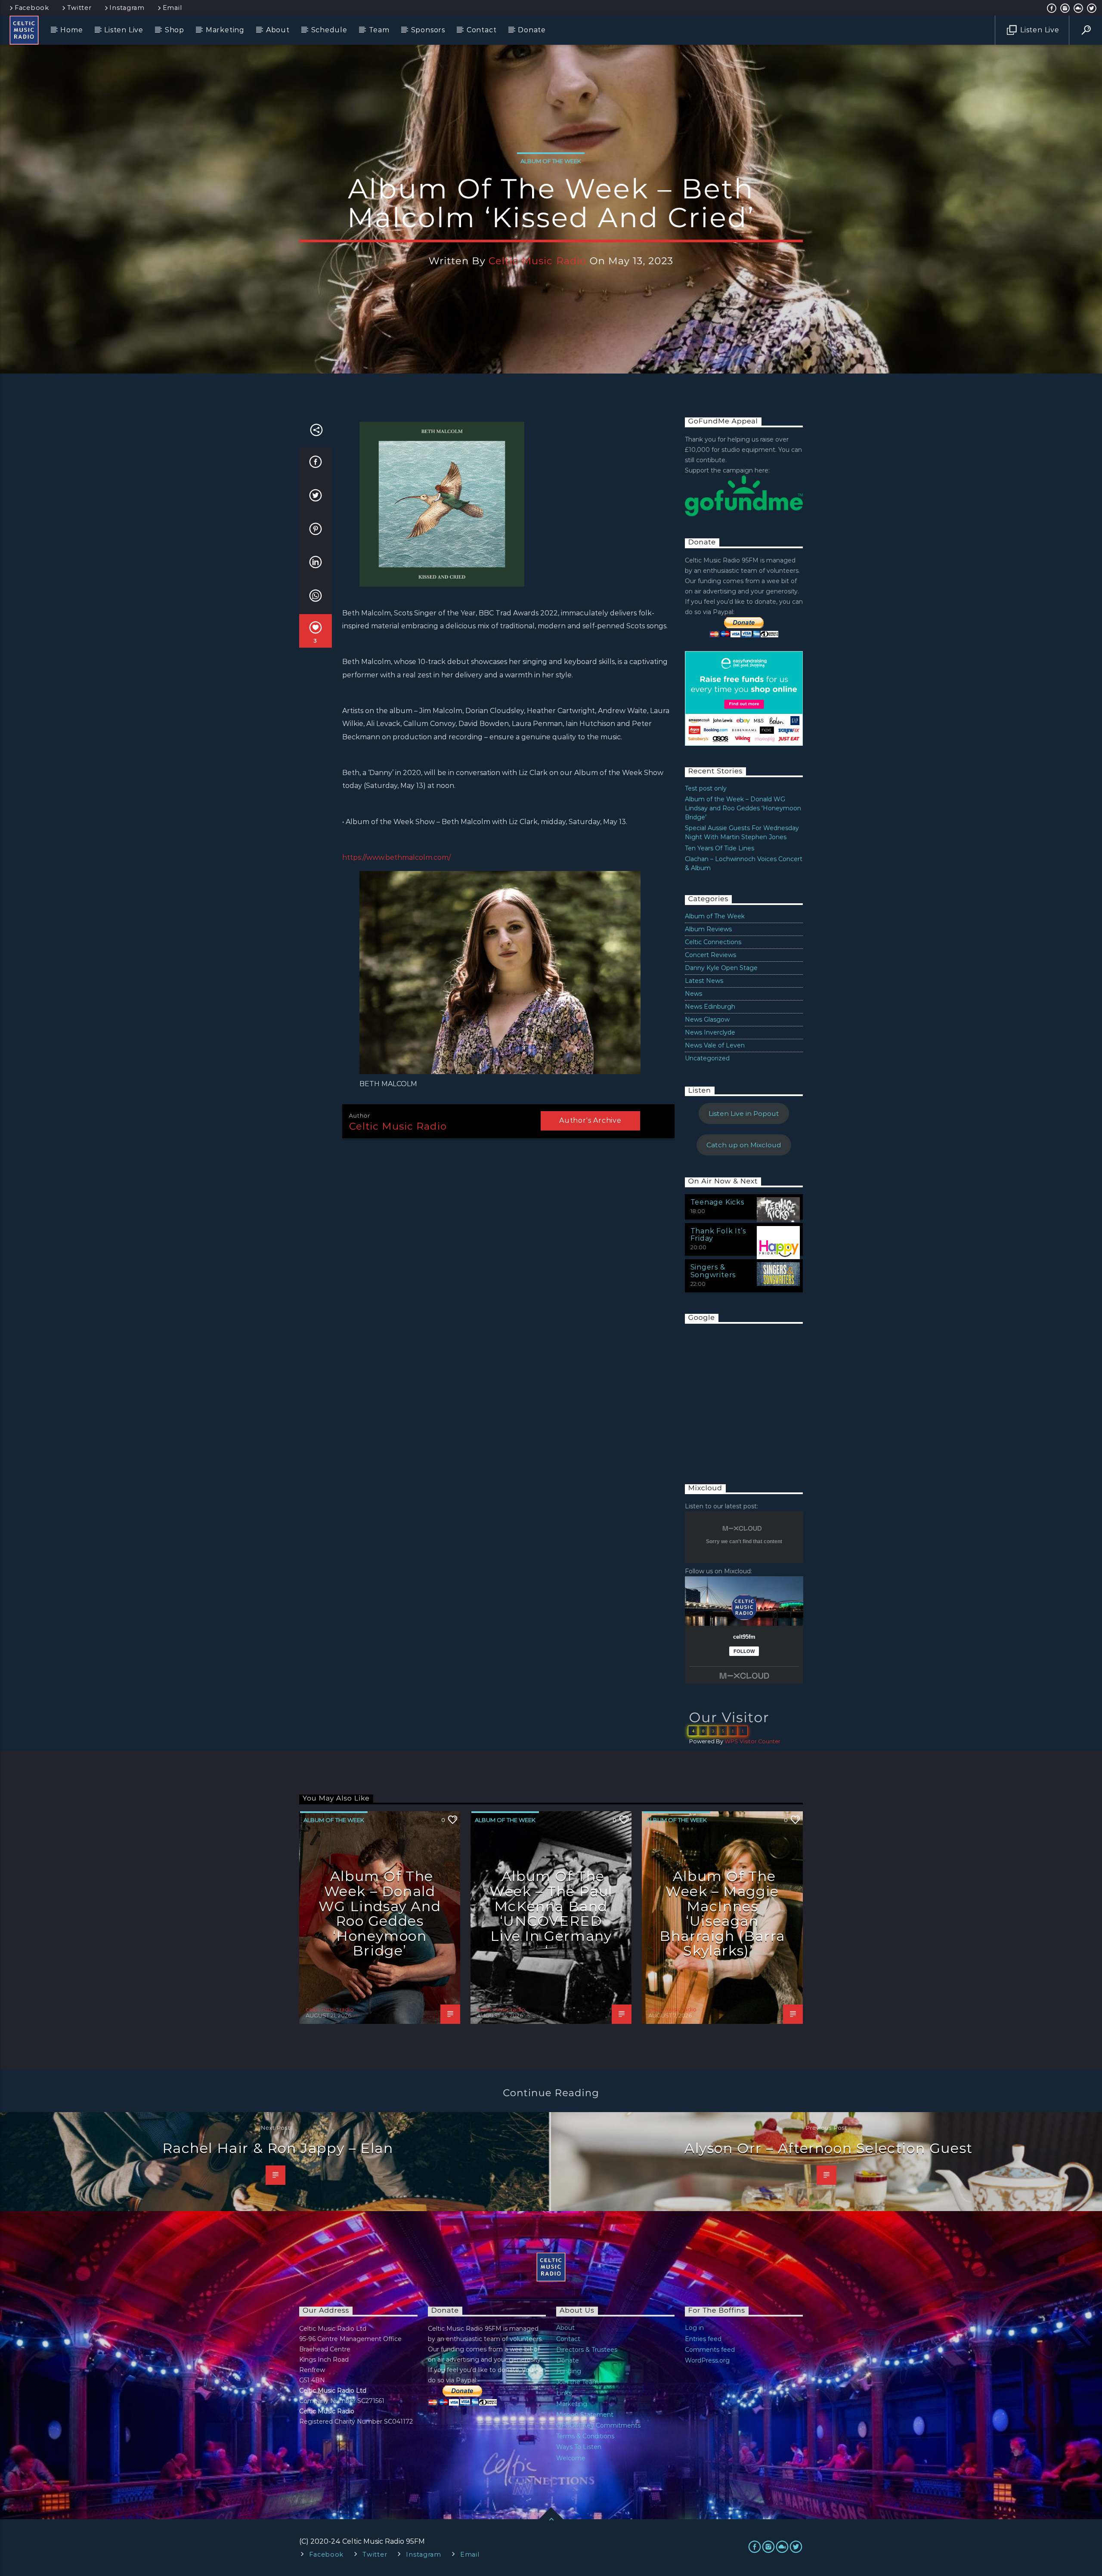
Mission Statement (585, 2415)
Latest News (704, 981)
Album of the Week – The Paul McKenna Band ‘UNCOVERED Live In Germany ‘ (551, 1913)
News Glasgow (707, 1019)
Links (564, 2393)
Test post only (706, 788)
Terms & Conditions (585, 2436)
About (278, 30)
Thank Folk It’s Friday (718, 1235)
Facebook (32, 8)
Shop (175, 30)
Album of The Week (551, 161)
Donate (532, 30)
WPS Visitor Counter (752, 1741)
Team (379, 30)
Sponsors (428, 30)
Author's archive (590, 1120)
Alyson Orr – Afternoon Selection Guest (829, 2148)
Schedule (329, 30)
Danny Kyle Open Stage (721, 968)
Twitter (79, 8)
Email (172, 8)
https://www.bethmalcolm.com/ (396, 857)
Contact (482, 30)
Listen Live (124, 30)
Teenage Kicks (717, 1202)
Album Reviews (708, 929)
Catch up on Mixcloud (744, 1145)
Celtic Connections (713, 942)
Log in (694, 2328)
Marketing (225, 30)
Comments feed (710, 2350)
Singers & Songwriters (713, 1271)
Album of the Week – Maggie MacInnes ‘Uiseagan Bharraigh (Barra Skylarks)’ (722, 1913)
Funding (569, 2371)
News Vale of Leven (715, 1045)
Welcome (571, 2458)
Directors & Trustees (587, 2350)
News (693, 994)
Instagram (127, 8)
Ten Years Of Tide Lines (720, 848)
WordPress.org (707, 2360)
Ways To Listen (579, 2447)
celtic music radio (537, 261)
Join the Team (577, 2382)
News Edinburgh (710, 1007)
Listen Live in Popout (744, 1113)
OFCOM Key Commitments (598, 2425)
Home (71, 30)
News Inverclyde (710, 1032)
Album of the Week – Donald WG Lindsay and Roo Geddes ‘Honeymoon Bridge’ (743, 808)
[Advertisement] (749, 1395)
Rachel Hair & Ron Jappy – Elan (278, 2148)
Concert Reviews (710, 955)
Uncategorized (707, 1058)
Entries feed (703, 2339)
